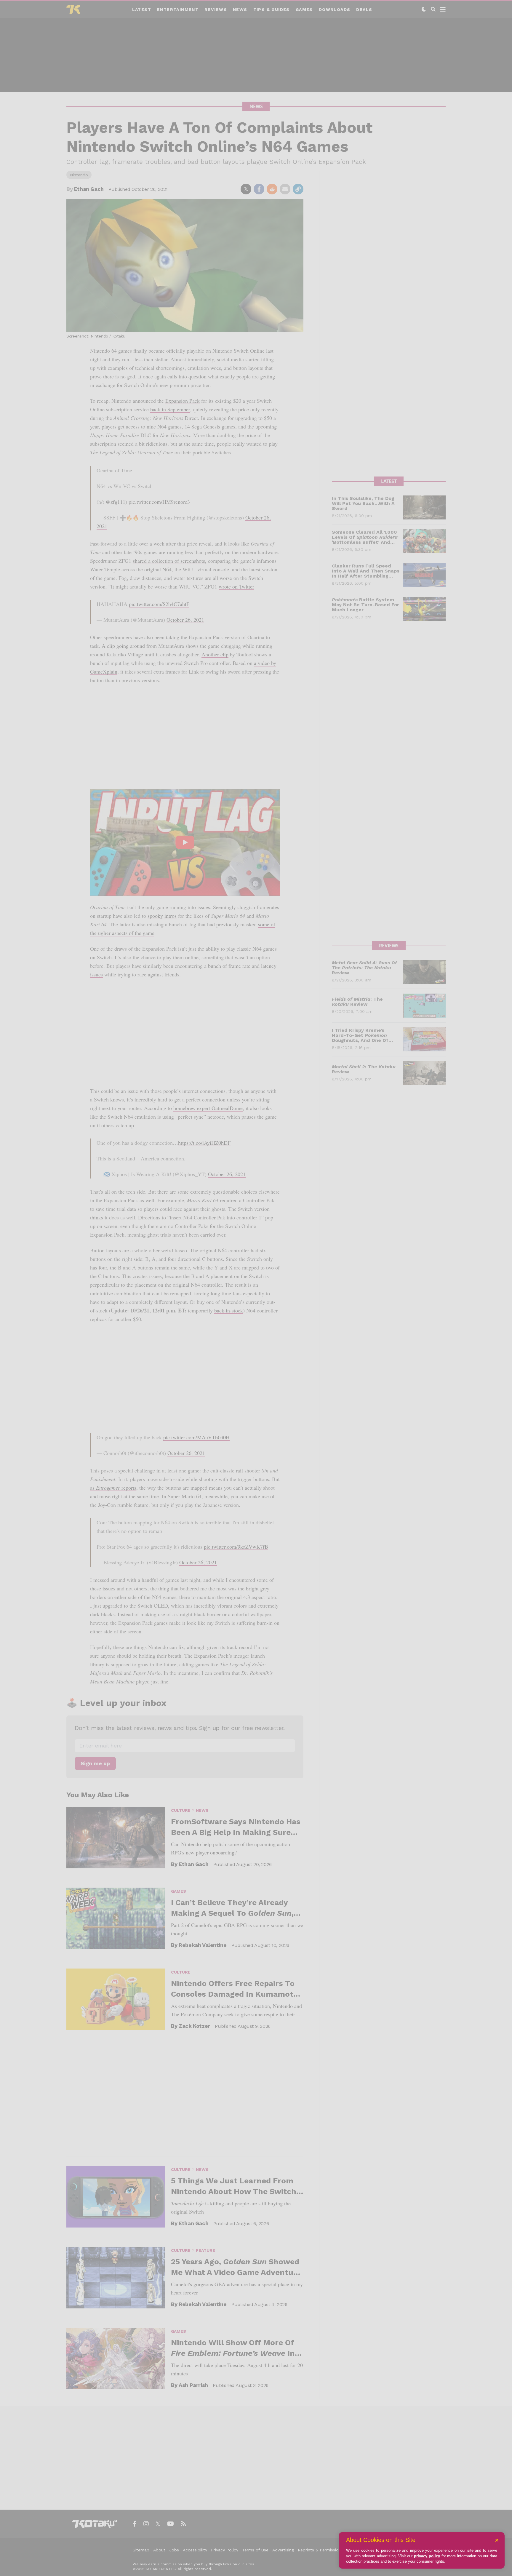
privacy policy (427, 2556)
